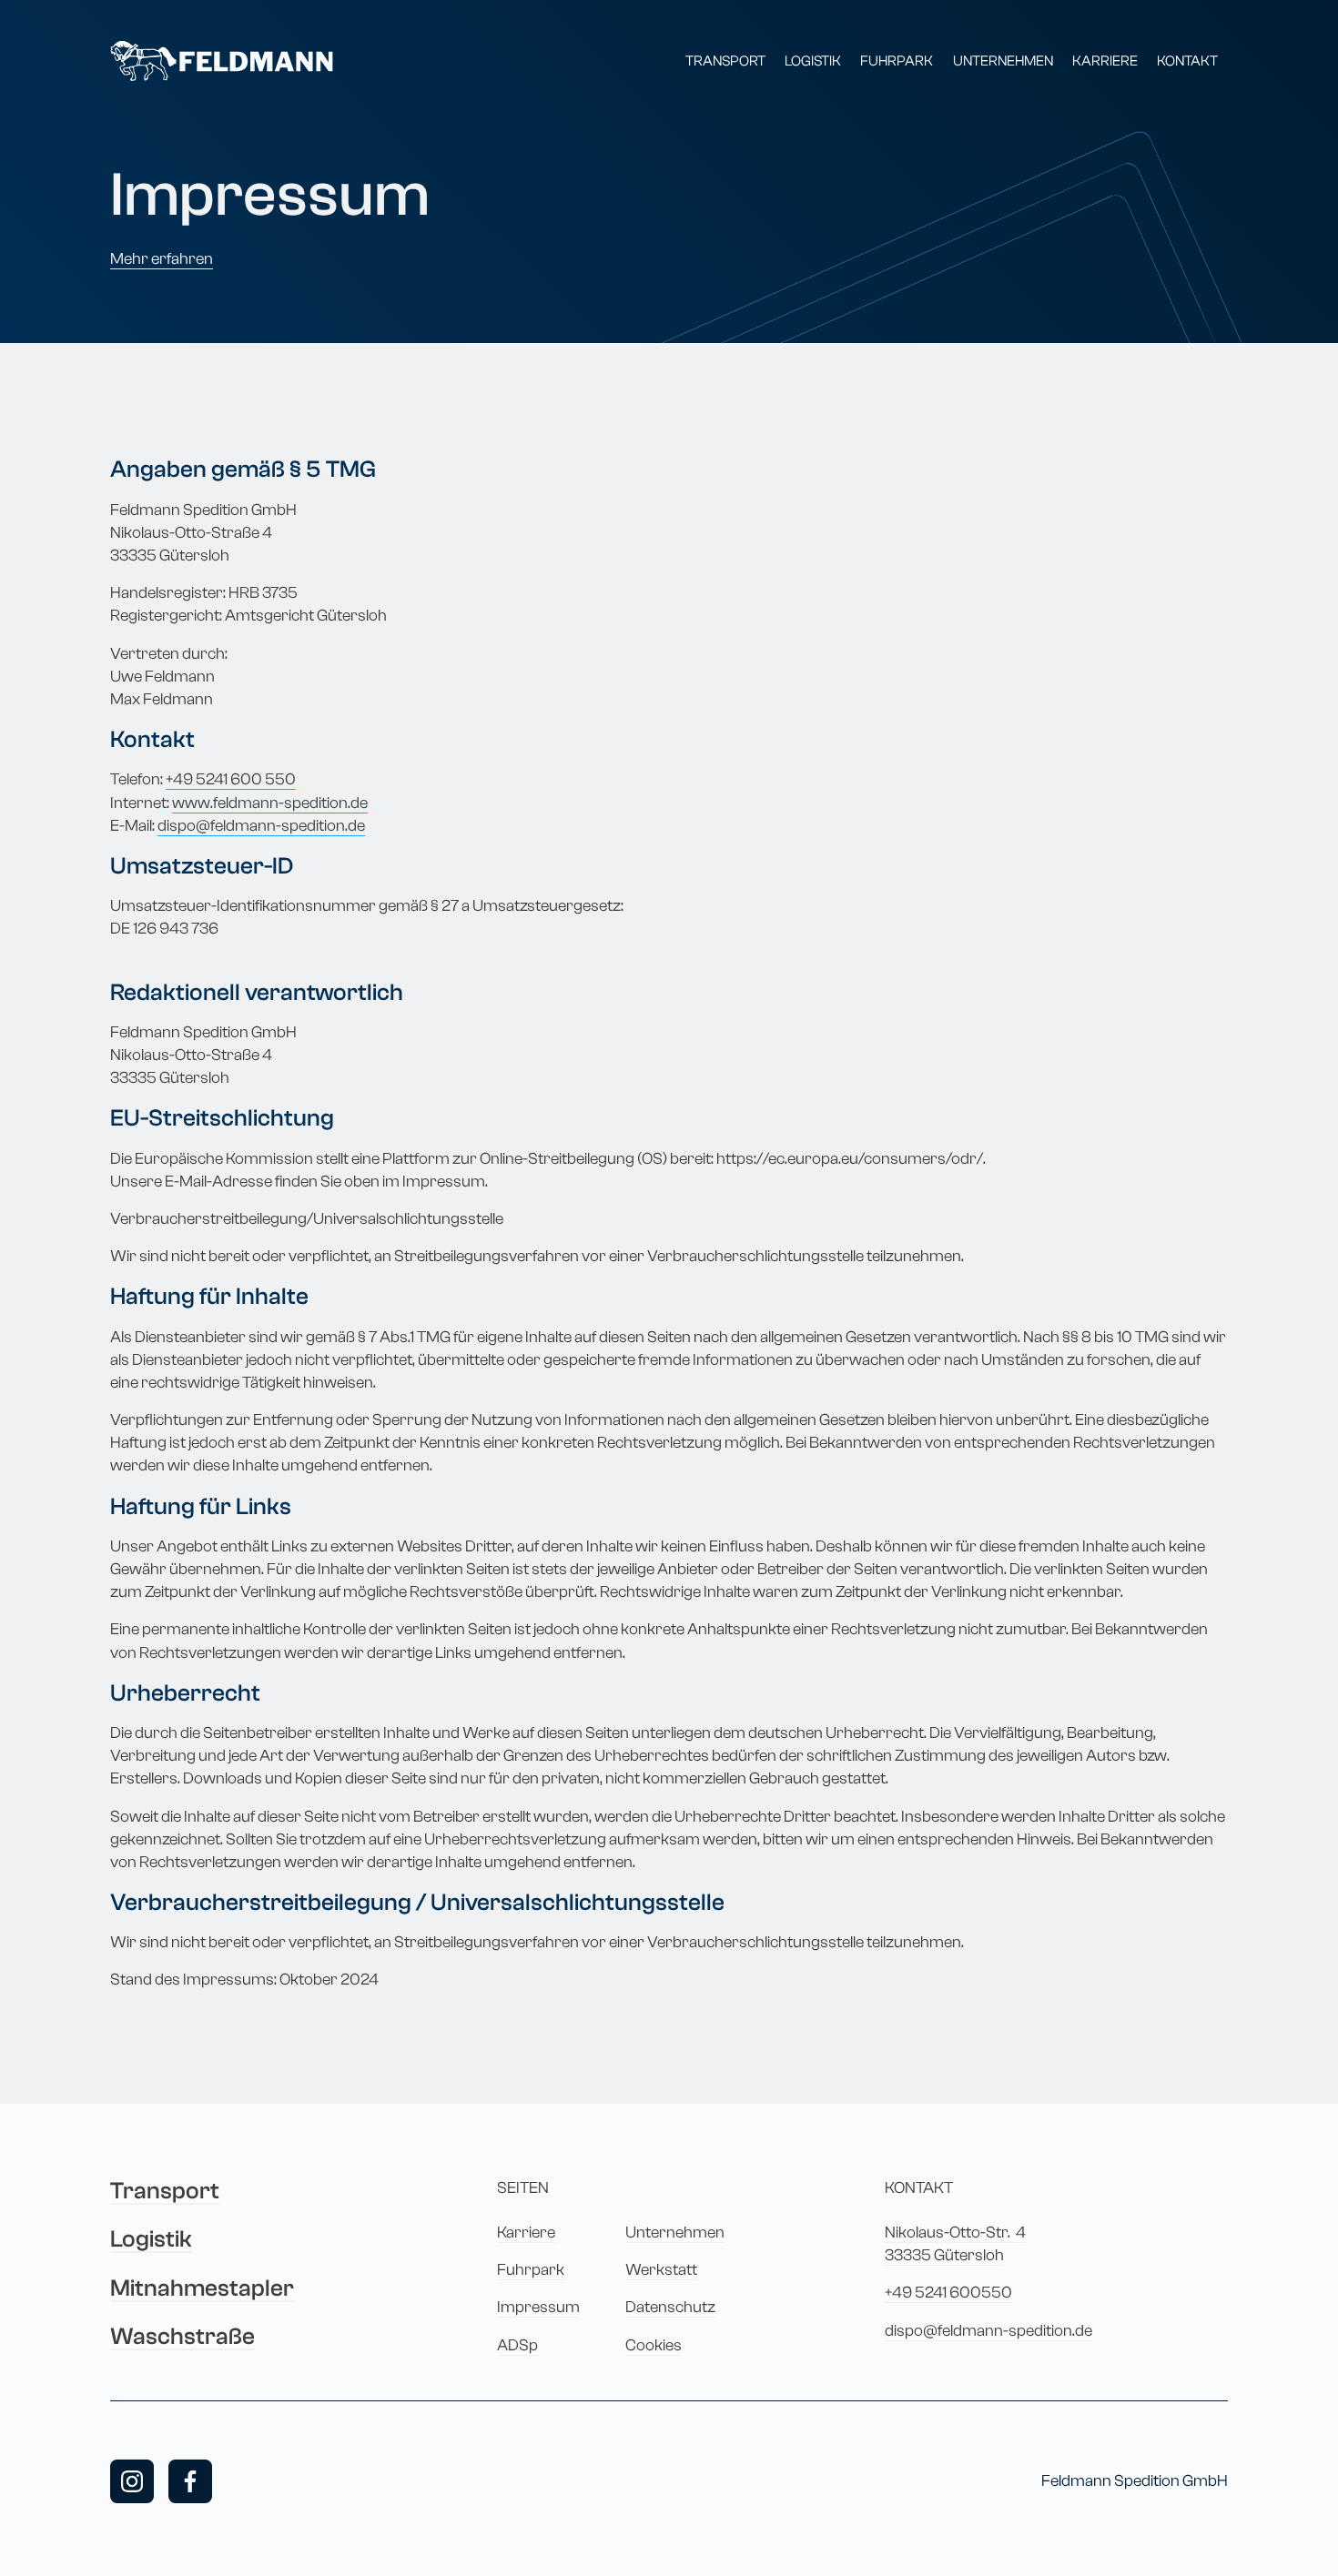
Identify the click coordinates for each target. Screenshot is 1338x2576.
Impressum (538, 2307)
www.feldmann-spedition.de (270, 803)
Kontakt (1187, 61)
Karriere (1105, 61)
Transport (725, 61)
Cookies (654, 2345)
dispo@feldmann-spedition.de (261, 826)
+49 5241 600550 (948, 2293)
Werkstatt (661, 2270)
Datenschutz (670, 2307)
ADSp (517, 2345)
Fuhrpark (897, 61)
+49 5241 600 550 (231, 779)
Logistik (813, 61)
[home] (222, 61)
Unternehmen (1003, 61)
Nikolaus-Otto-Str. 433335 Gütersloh (955, 2244)
